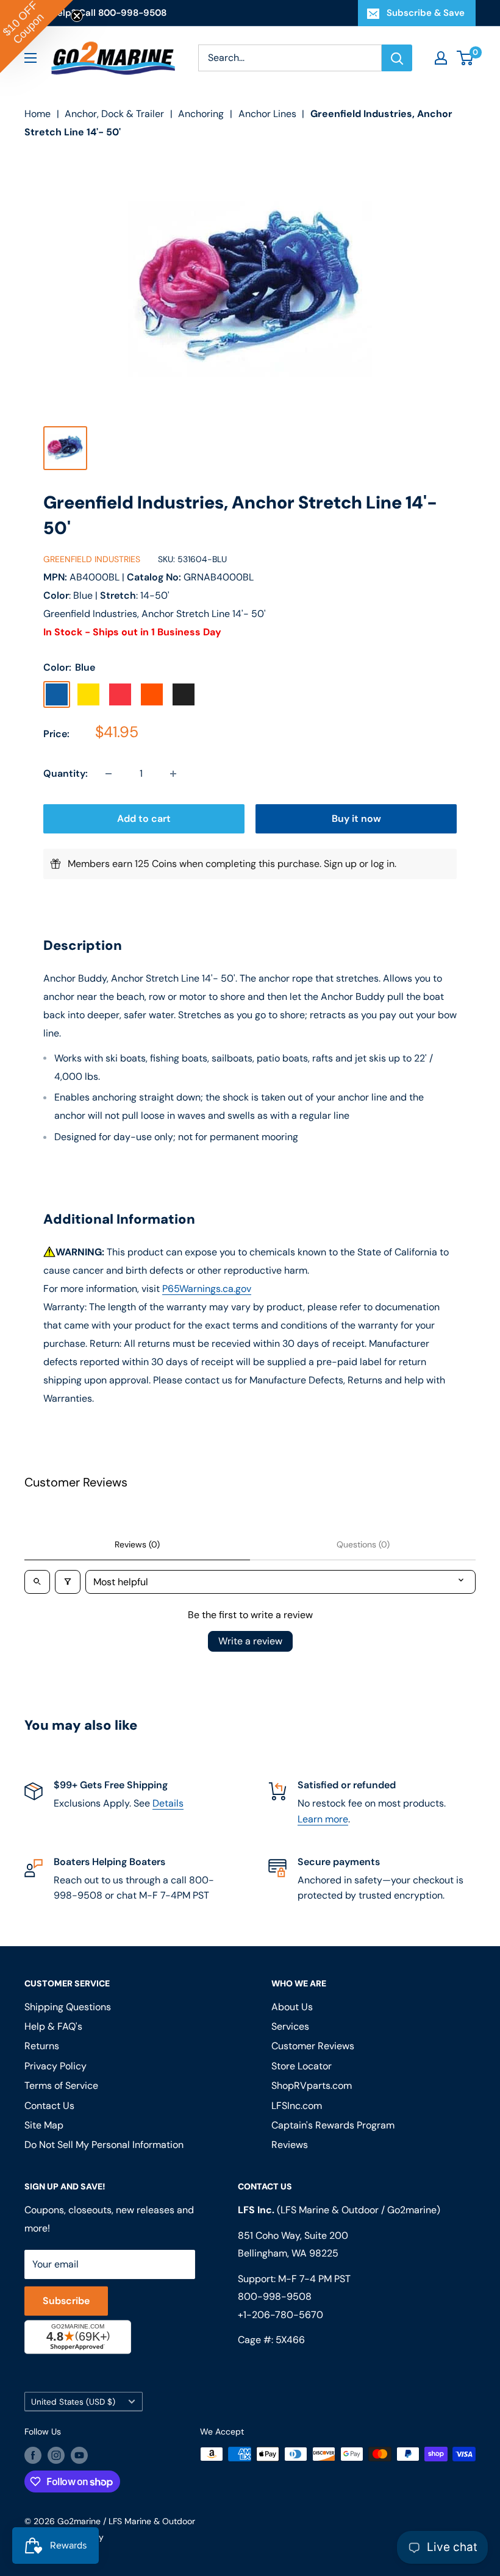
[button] (37, 37)
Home (37, 114)
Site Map (44, 2125)
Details (168, 1803)
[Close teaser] (77, 16)
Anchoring (201, 114)
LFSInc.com (297, 2106)
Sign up (340, 864)
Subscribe (66, 2301)
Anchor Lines (267, 114)
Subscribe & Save (426, 13)
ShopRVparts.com (312, 2085)
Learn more (323, 1819)
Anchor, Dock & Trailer (114, 114)
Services (290, 2026)
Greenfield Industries (92, 559)
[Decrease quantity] (109, 774)
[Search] (397, 58)
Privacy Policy (55, 2066)
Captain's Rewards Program (333, 2125)
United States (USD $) (73, 2402)
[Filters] (68, 1582)
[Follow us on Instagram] (56, 2455)
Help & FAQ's (53, 2026)
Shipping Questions (68, 2007)
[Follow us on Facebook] (33, 2455)
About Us (292, 2007)
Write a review (250, 1641)
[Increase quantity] (173, 774)
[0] (466, 58)
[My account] (441, 58)
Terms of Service (61, 2085)
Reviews (290, 2145)
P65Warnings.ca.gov (207, 1289)
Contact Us (49, 2106)
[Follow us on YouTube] (79, 2455)
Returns (42, 2046)
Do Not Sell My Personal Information (104, 2145)
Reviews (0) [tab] (137, 1544)
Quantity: (66, 773)
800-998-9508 (275, 2296)
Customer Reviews (313, 2046)
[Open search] (37, 1582)
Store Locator (302, 2066)
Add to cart (144, 819)
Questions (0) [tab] (363, 1544)
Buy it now (356, 819)
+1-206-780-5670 (280, 2315)
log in (383, 864)
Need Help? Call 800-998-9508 (95, 13)
